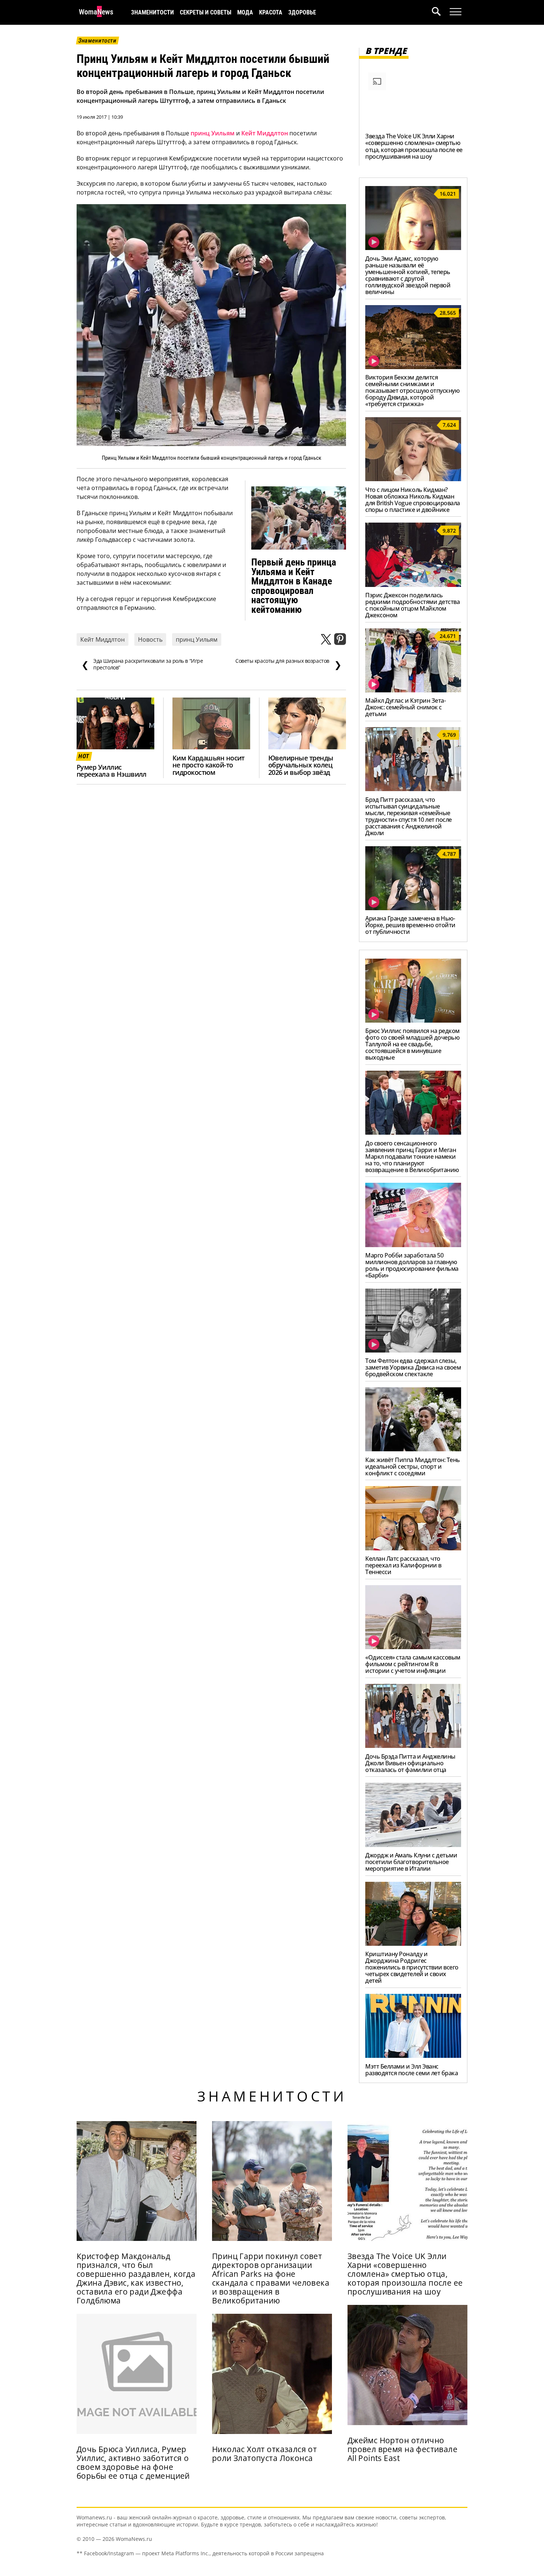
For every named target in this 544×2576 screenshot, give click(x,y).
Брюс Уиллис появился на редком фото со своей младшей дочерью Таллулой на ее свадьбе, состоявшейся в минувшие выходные (412, 1044)
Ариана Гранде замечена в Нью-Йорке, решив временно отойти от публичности (410, 925)
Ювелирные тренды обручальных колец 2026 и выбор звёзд (301, 765)
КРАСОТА (271, 12)
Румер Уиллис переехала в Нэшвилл (112, 771)
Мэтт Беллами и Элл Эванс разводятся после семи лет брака (412, 2070)
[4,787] (413, 908)
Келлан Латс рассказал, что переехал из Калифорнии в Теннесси (403, 1565)
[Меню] (456, 12)
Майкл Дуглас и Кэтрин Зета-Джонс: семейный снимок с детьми (405, 707)
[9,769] (413, 789)
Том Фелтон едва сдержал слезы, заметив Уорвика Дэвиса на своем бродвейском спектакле (413, 1367)
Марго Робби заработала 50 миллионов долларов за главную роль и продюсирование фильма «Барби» (412, 1265)
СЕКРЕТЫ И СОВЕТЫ (206, 12)
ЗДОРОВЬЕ (302, 12)
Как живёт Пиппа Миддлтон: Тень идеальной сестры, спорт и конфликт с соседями (413, 1466)
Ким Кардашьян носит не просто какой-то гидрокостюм (209, 765)
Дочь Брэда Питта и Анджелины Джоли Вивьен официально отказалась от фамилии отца (410, 1763)
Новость (150, 639)
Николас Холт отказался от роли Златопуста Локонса (264, 2454)
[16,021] (413, 248)
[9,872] (413, 585)
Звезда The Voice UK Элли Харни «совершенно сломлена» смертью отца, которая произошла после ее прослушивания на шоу (414, 146)
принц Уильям (213, 133)
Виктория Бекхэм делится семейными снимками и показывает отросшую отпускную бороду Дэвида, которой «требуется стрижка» (412, 391)
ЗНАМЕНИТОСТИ (152, 12)
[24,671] (413, 690)
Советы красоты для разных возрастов (288, 664)
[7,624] (413, 479)
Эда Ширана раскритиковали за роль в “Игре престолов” (142, 664)
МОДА (245, 12)
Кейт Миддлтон (265, 133)
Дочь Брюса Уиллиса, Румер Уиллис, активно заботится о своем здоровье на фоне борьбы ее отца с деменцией (133, 2462)
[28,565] (413, 367)
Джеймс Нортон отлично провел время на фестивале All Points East (402, 2449)
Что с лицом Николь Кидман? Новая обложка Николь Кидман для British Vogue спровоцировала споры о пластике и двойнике (413, 500)
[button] (441, 12)
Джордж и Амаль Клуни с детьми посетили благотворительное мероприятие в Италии (411, 1862)
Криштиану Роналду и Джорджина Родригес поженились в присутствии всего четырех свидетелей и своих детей (412, 1967)
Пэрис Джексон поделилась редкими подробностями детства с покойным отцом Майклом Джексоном (412, 605)
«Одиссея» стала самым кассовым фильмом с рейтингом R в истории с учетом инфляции (413, 1664)
